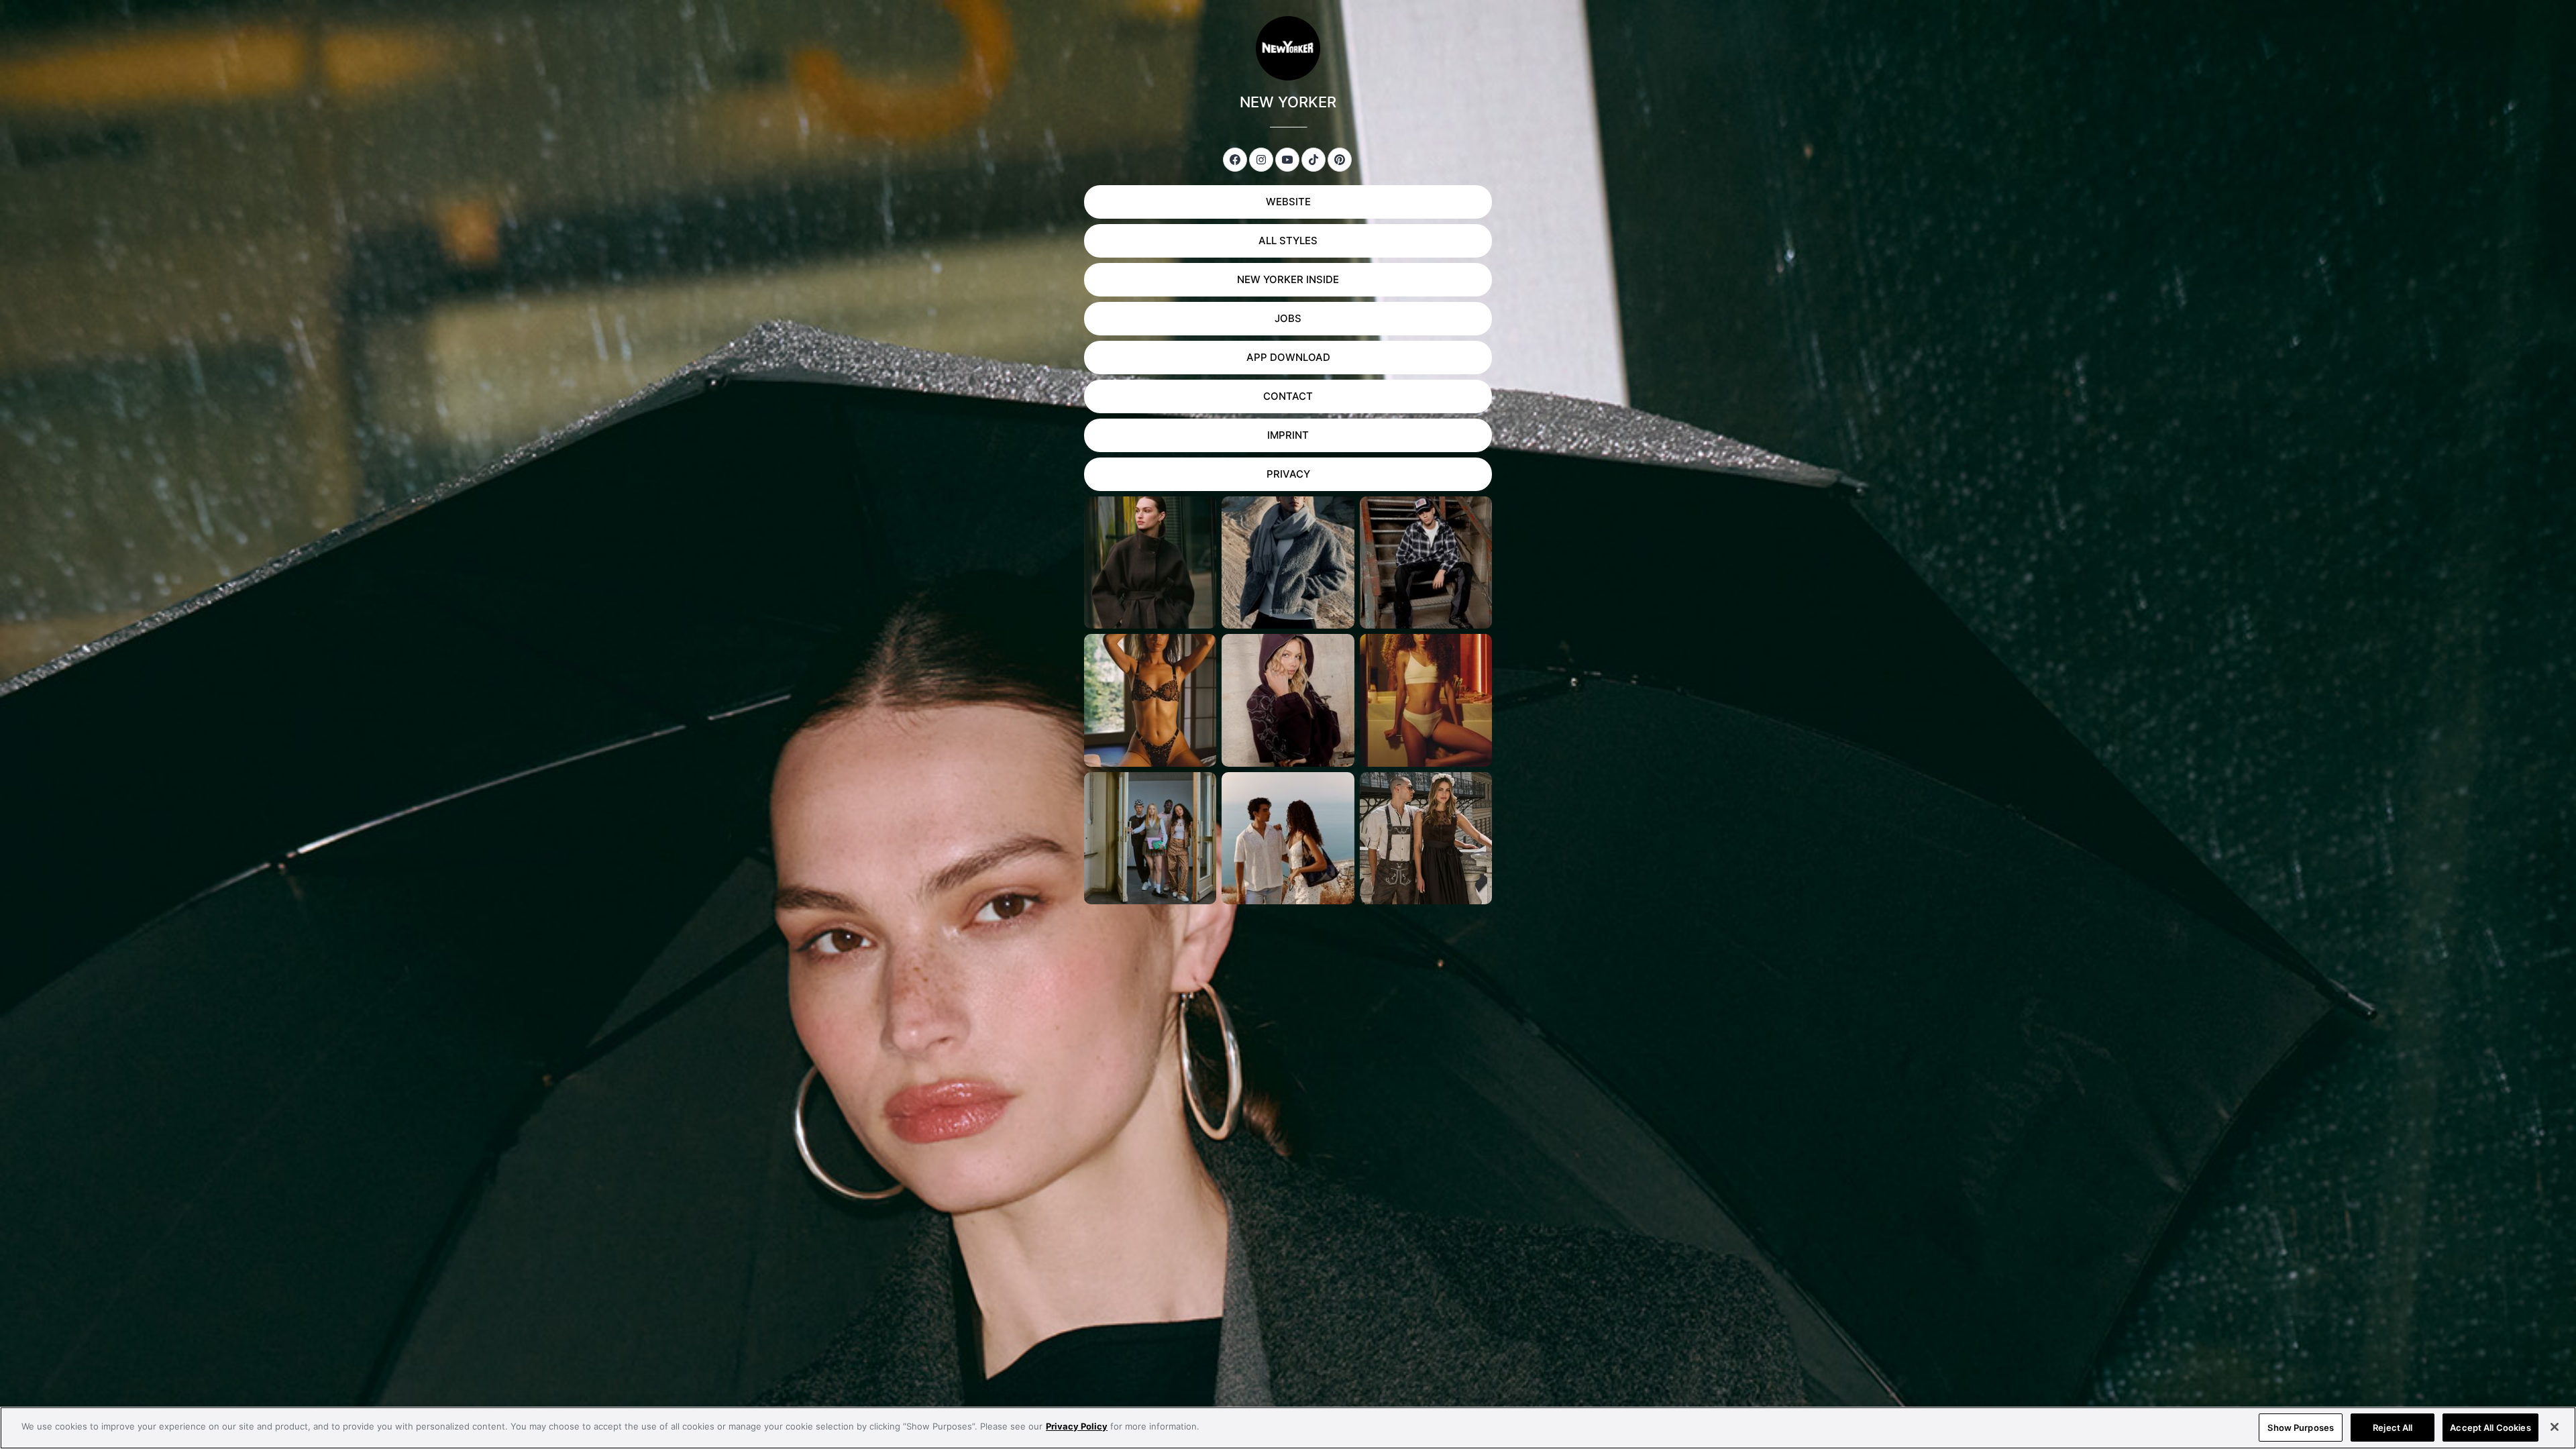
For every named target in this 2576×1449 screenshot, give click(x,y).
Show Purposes (2301, 1428)
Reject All (2393, 1428)
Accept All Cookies (2490, 1428)
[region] (1288, 1428)
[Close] (2555, 1427)
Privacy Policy (1077, 1426)
